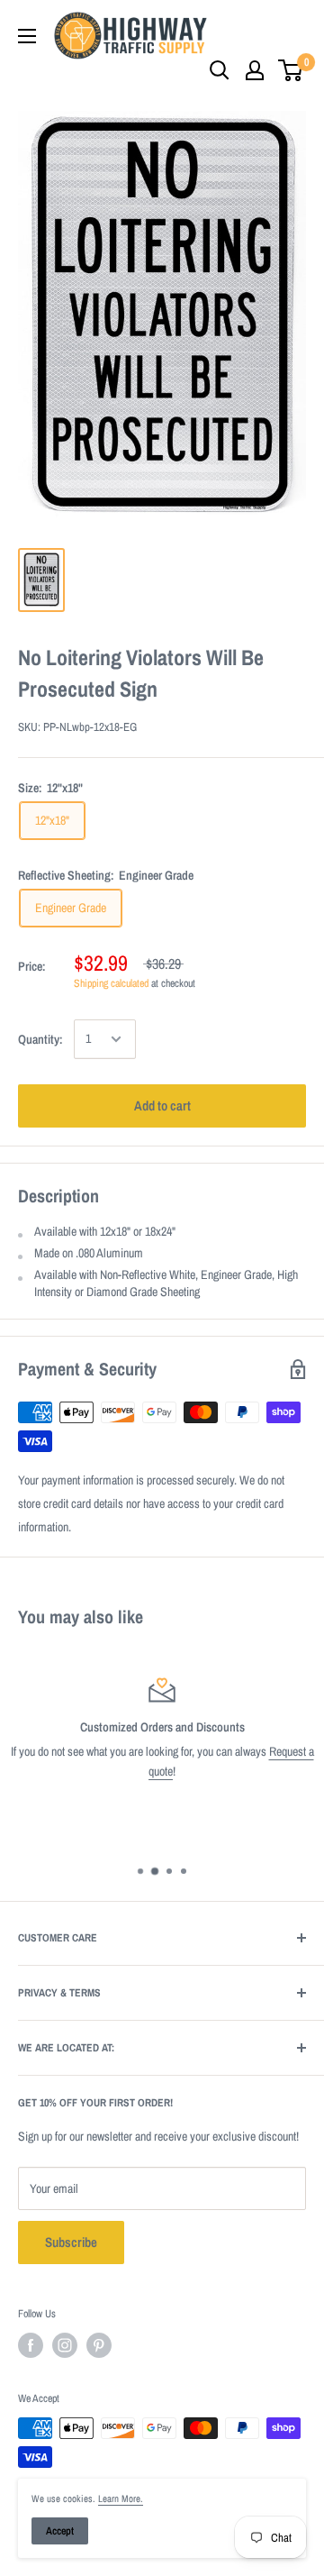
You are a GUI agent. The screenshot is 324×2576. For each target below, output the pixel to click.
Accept (60, 2531)
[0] (291, 70)
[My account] (255, 70)
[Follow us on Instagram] (65, 2345)
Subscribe (71, 2242)
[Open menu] (27, 36)
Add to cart (162, 1105)
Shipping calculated (111, 983)
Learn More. (121, 2498)
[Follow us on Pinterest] (99, 2345)
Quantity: (40, 1039)
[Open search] (220, 70)
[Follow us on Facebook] (31, 2345)
